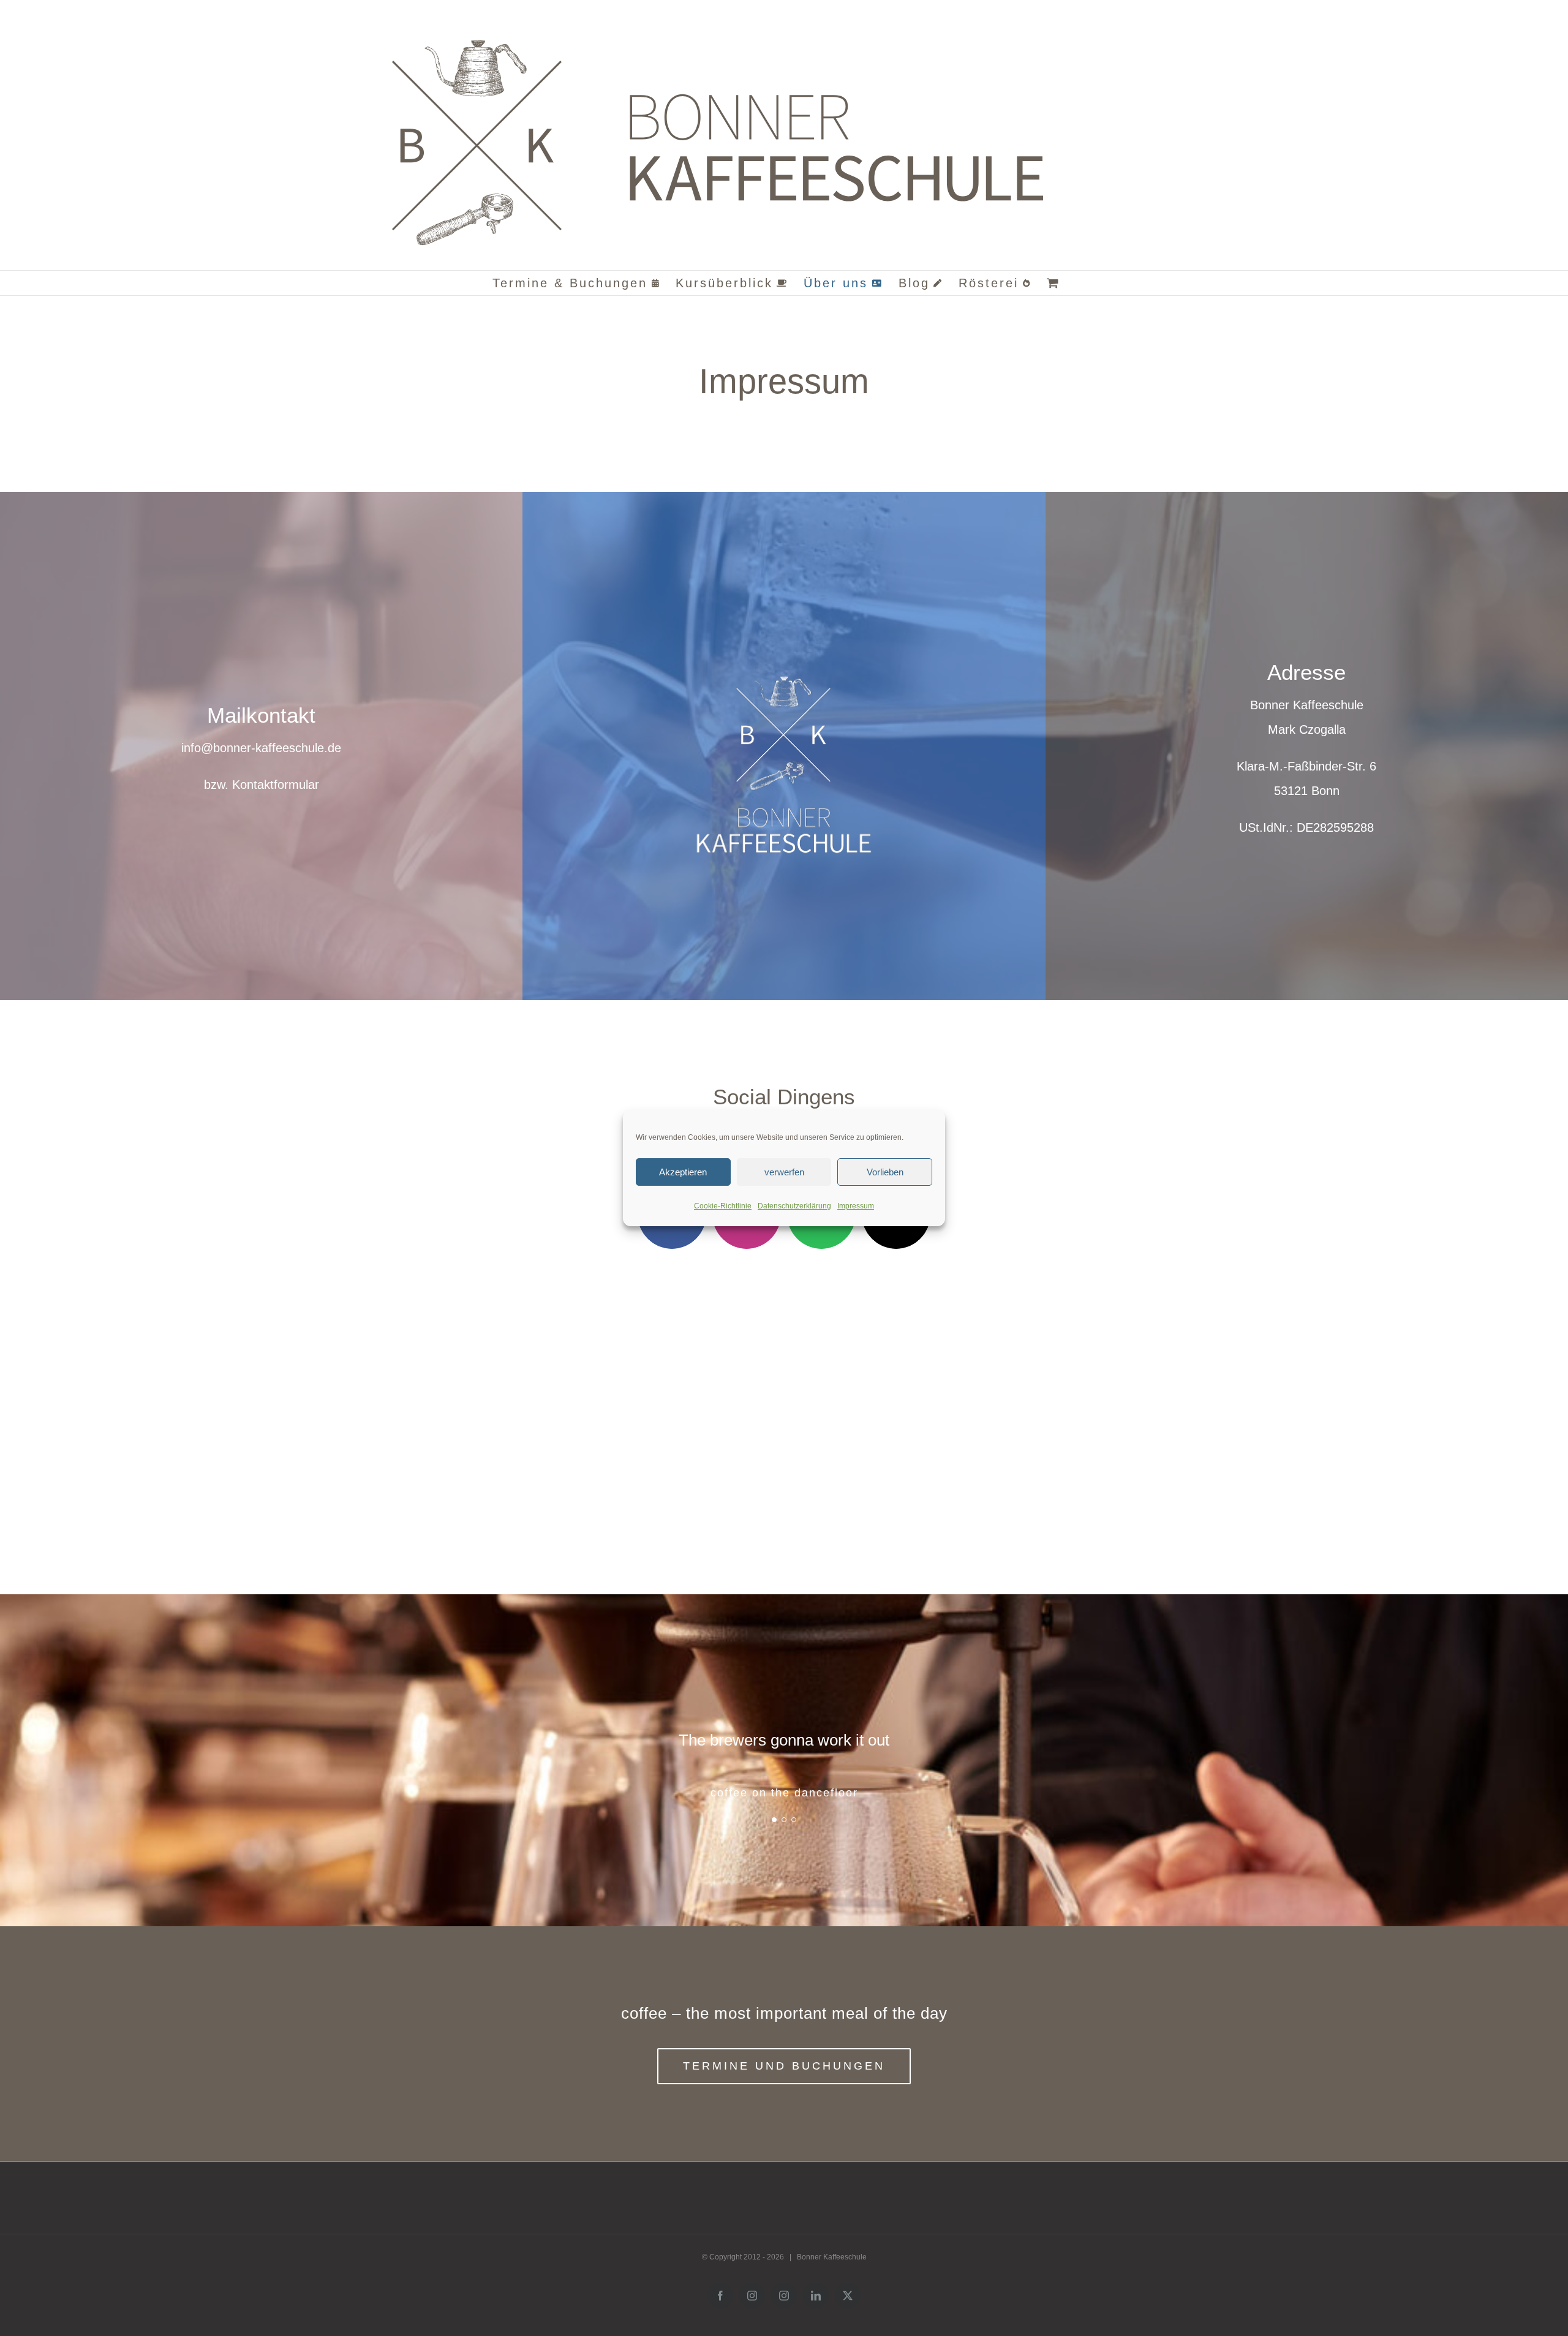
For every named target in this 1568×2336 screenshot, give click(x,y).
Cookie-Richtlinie (723, 1206)
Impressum (856, 1206)
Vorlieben (885, 1172)
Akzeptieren (683, 1172)
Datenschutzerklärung (794, 1206)
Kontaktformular (276, 785)
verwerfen (784, 1172)
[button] (774, 1820)
